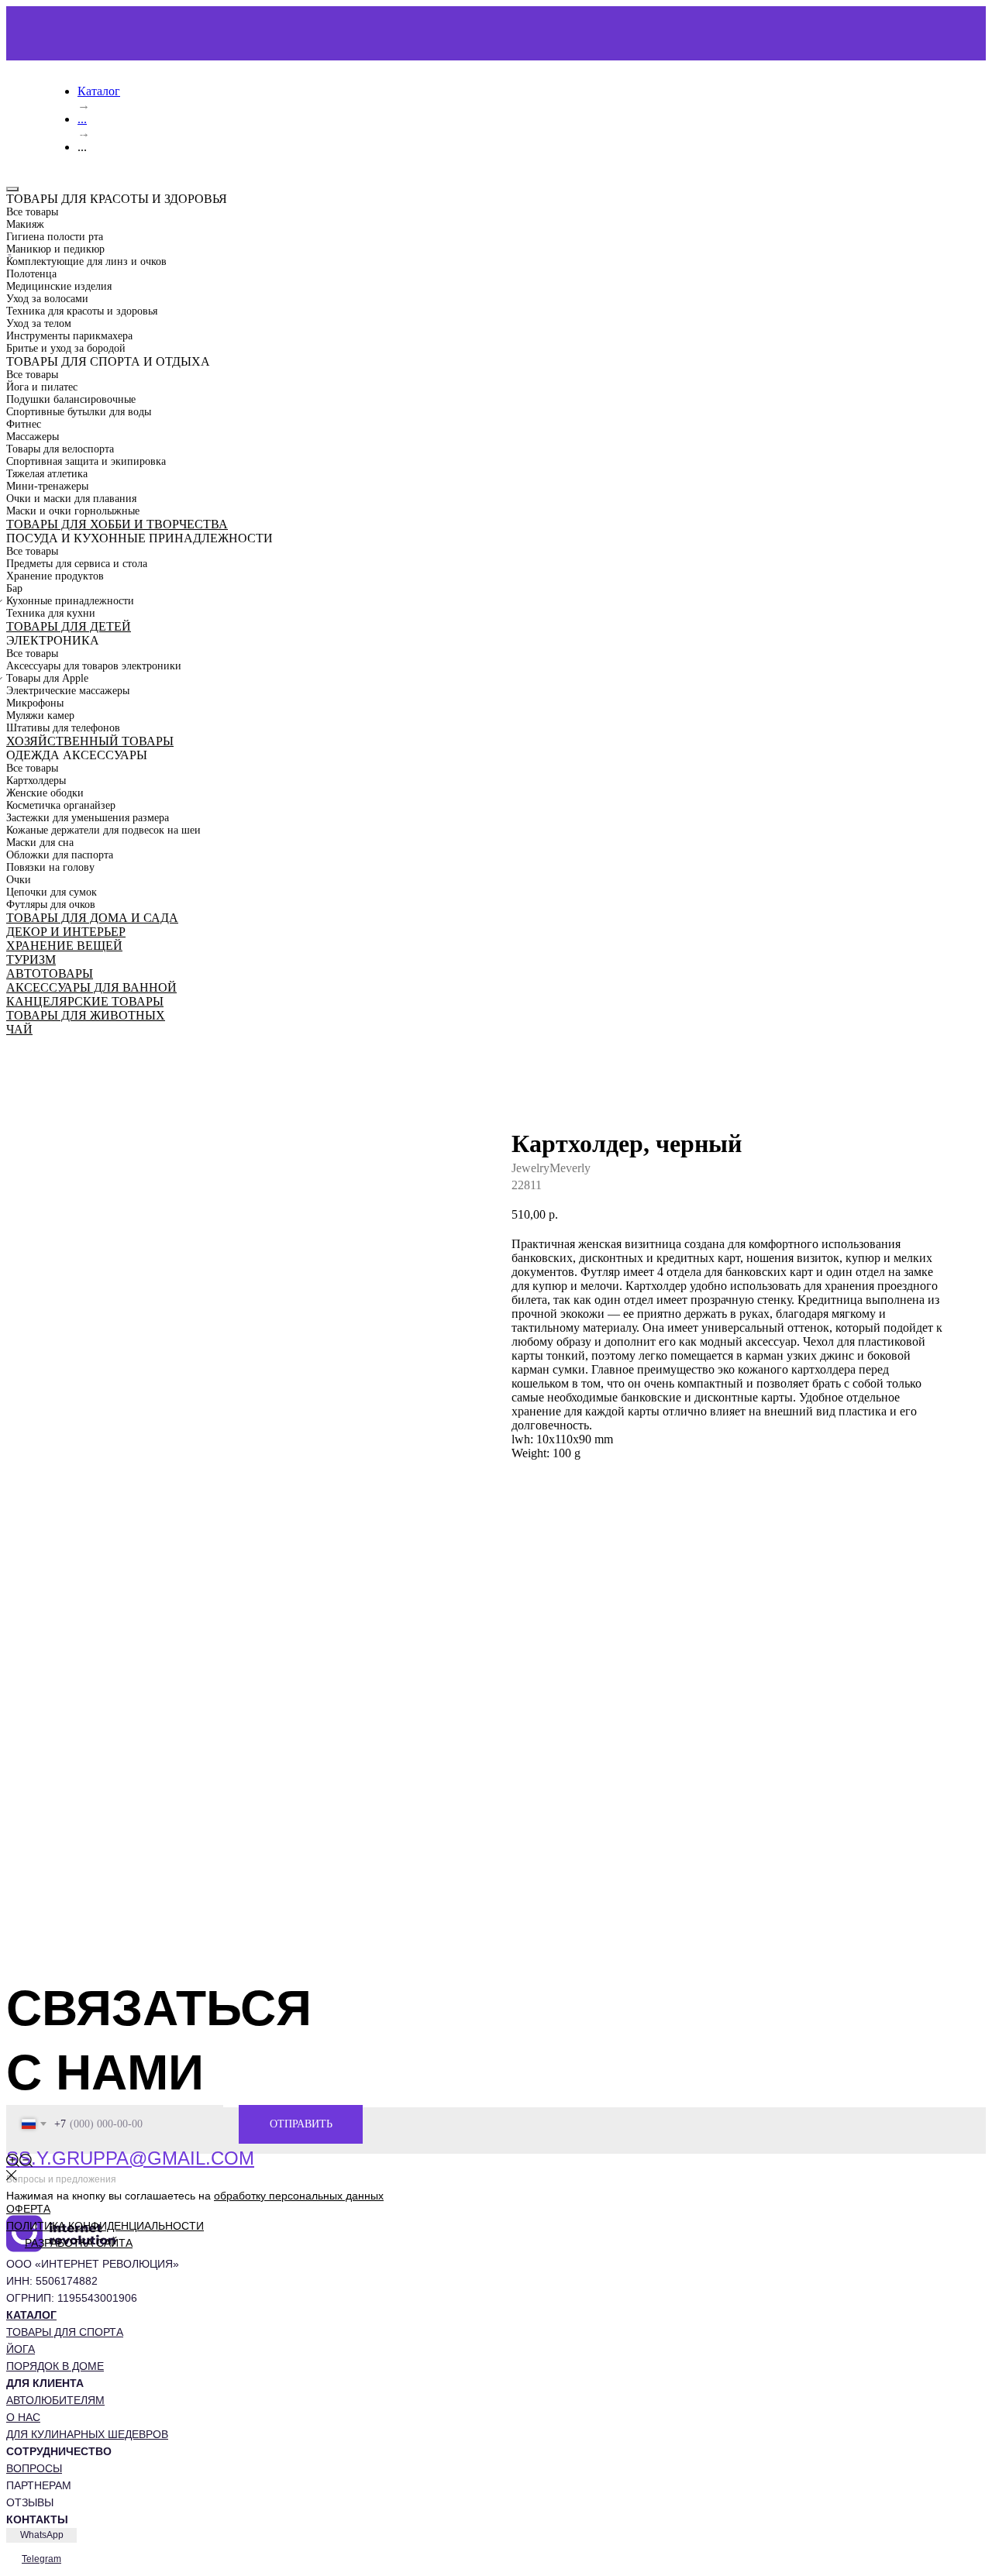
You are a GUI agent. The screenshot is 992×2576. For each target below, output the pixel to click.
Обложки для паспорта (60, 855)
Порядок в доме (55, 2366)
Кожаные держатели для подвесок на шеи (103, 830)
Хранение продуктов (55, 576)
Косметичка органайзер (61, 805)
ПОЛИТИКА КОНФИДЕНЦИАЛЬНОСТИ (105, 2226)
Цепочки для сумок (52, 892)
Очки (19, 880)
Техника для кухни (51, 613)
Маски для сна (40, 843)
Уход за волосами (47, 299)
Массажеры (33, 437)
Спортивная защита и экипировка (86, 461)
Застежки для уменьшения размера (88, 818)
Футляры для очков (51, 905)
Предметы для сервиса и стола (77, 564)
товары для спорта (65, 2332)
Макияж (25, 224)
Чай (19, 1029)
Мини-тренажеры (47, 486)
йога (21, 2349)
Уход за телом (39, 323)
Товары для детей (69, 626)
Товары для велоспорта (60, 449)
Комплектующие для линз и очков (86, 261)
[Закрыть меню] (12, 189)
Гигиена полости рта (55, 237)
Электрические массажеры (68, 691)
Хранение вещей (64, 946)
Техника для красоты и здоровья (82, 311)
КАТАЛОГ (31, 2315)
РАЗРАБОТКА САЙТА (79, 2243)
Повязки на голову (50, 867)
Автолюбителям (55, 2400)
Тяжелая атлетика (47, 474)
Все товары (32, 212)
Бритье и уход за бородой (66, 348)
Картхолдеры (36, 781)
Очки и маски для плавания (71, 499)
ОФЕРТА (28, 2209)
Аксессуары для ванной (91, 987)
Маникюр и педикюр (55, 249)
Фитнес (24, 424)
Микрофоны (35, 703)
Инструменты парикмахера (69, 336)
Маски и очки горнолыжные (73, 511)
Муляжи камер (40, 715)
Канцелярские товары (85, 1001)
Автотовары (50, 973)
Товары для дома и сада (92, 918)
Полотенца (31, 274)
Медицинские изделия (59, 286)
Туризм (31, 960)
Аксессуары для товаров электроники (94, 666)
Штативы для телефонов (63, 728)
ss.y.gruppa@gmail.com (130, 2158)
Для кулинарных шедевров (87, 2434)
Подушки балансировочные (71, 399)
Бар (14, 588)
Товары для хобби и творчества (117, 524)
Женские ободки (45, 793)
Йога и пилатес (42, 387)
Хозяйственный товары (90, 741)
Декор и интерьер (66, 932)
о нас (23, 2417)
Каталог (99, 91)
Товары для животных (86, 1015)
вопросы (34, 2468)
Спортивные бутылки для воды (79, 412)
